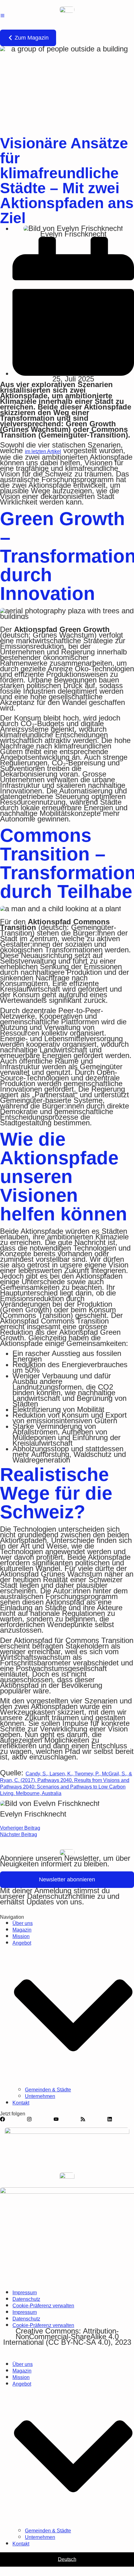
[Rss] (83, 2119)
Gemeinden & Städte (48, 2090)
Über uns (23, 1923)
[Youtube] (56, 2119)
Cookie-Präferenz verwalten (43, 2306)
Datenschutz (26, 2299)
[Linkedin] (110, 2119)
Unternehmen (40, 2096)
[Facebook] (2, 2119)
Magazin (22, 1930)
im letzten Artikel (43, 451)
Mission (21, 1936)
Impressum (25, 2293)
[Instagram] (29, 2119)
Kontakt (21, 2103)
